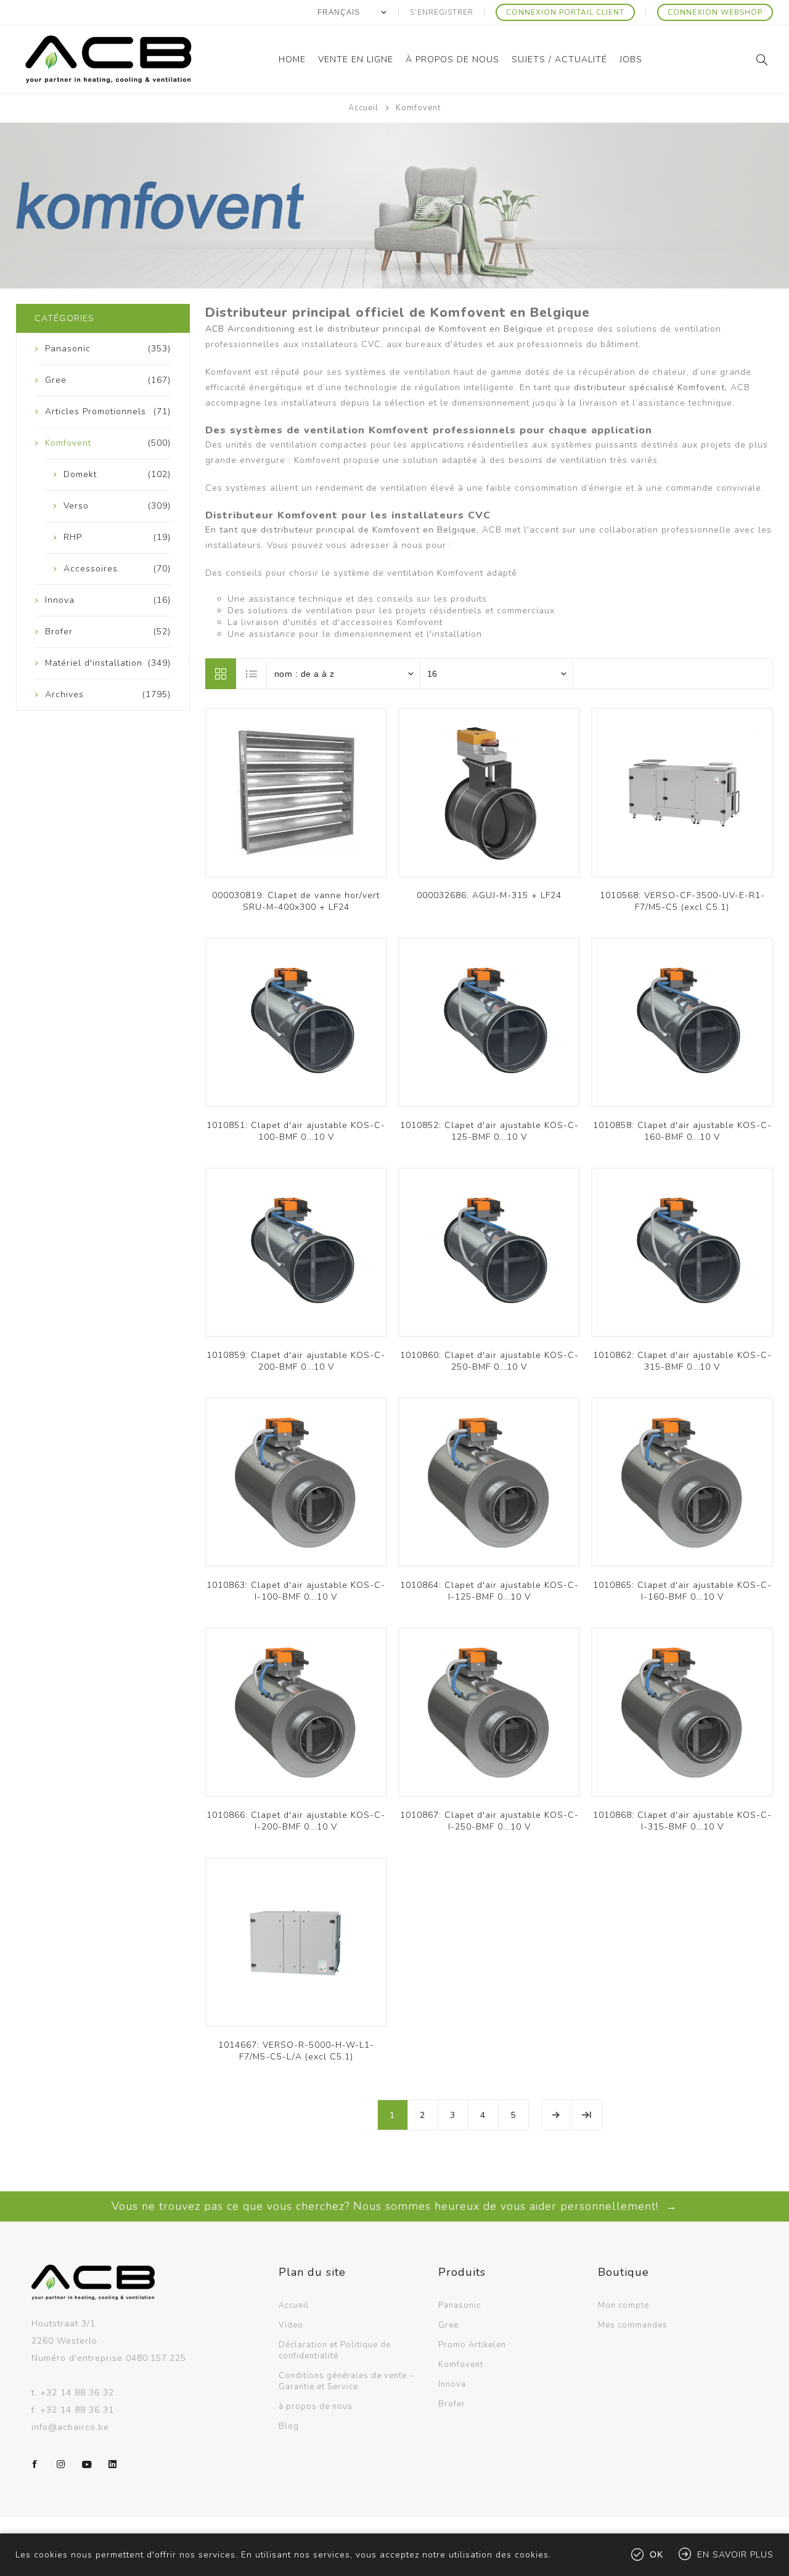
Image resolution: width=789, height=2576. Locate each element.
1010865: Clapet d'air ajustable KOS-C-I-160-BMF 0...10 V (682, 1591)
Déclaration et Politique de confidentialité (335, 2350)
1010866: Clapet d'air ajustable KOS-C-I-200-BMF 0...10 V (296, 1821)
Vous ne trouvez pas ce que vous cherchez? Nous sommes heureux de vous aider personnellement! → (394, 2206)
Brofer (452, 2404)
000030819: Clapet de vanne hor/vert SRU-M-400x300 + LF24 (296, 901)
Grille (221, 674)
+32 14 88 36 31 (77, 2410)
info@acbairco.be (70, 2427)
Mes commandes (633, 2325)
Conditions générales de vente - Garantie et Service (346, 2381)
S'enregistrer (442, 12)
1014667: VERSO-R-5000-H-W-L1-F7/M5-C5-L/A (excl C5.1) (296, 2051)
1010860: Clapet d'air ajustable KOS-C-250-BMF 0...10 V (489, 1361)
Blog (289, 2426)
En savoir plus (735, 2555)
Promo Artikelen (472, 2345)
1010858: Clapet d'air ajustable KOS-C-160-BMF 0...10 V (682, 1131)
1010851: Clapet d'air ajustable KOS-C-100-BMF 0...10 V (296, 1131)
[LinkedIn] (113, 2464)
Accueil (363, 108)
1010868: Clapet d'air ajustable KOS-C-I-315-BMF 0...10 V (682, 1821)
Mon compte (623, 2305)
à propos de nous (316, 2406)
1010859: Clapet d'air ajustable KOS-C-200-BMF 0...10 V (296, 1361)
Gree (448, 2325)
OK (656, 2554)
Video (291, 2325)
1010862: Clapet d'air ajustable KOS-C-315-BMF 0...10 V (682, 1361)
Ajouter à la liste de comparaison (296, 799)
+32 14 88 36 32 (77, 2393)
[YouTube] (87, 2464)
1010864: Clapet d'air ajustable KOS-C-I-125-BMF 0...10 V (489, 1591)
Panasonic (460, 2305)
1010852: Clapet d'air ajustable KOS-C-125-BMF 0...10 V (489, 1131)
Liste (252, 674)
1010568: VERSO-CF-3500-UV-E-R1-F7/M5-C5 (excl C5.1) (682, 901)
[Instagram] (61, 2464)
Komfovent (461, 2365)
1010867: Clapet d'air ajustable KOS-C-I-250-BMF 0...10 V (489, 1821)
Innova (452, 2384)
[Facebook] (35, 2464)
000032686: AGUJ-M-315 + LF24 (489, 895)
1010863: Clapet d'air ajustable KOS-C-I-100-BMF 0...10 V (296, 1591)
